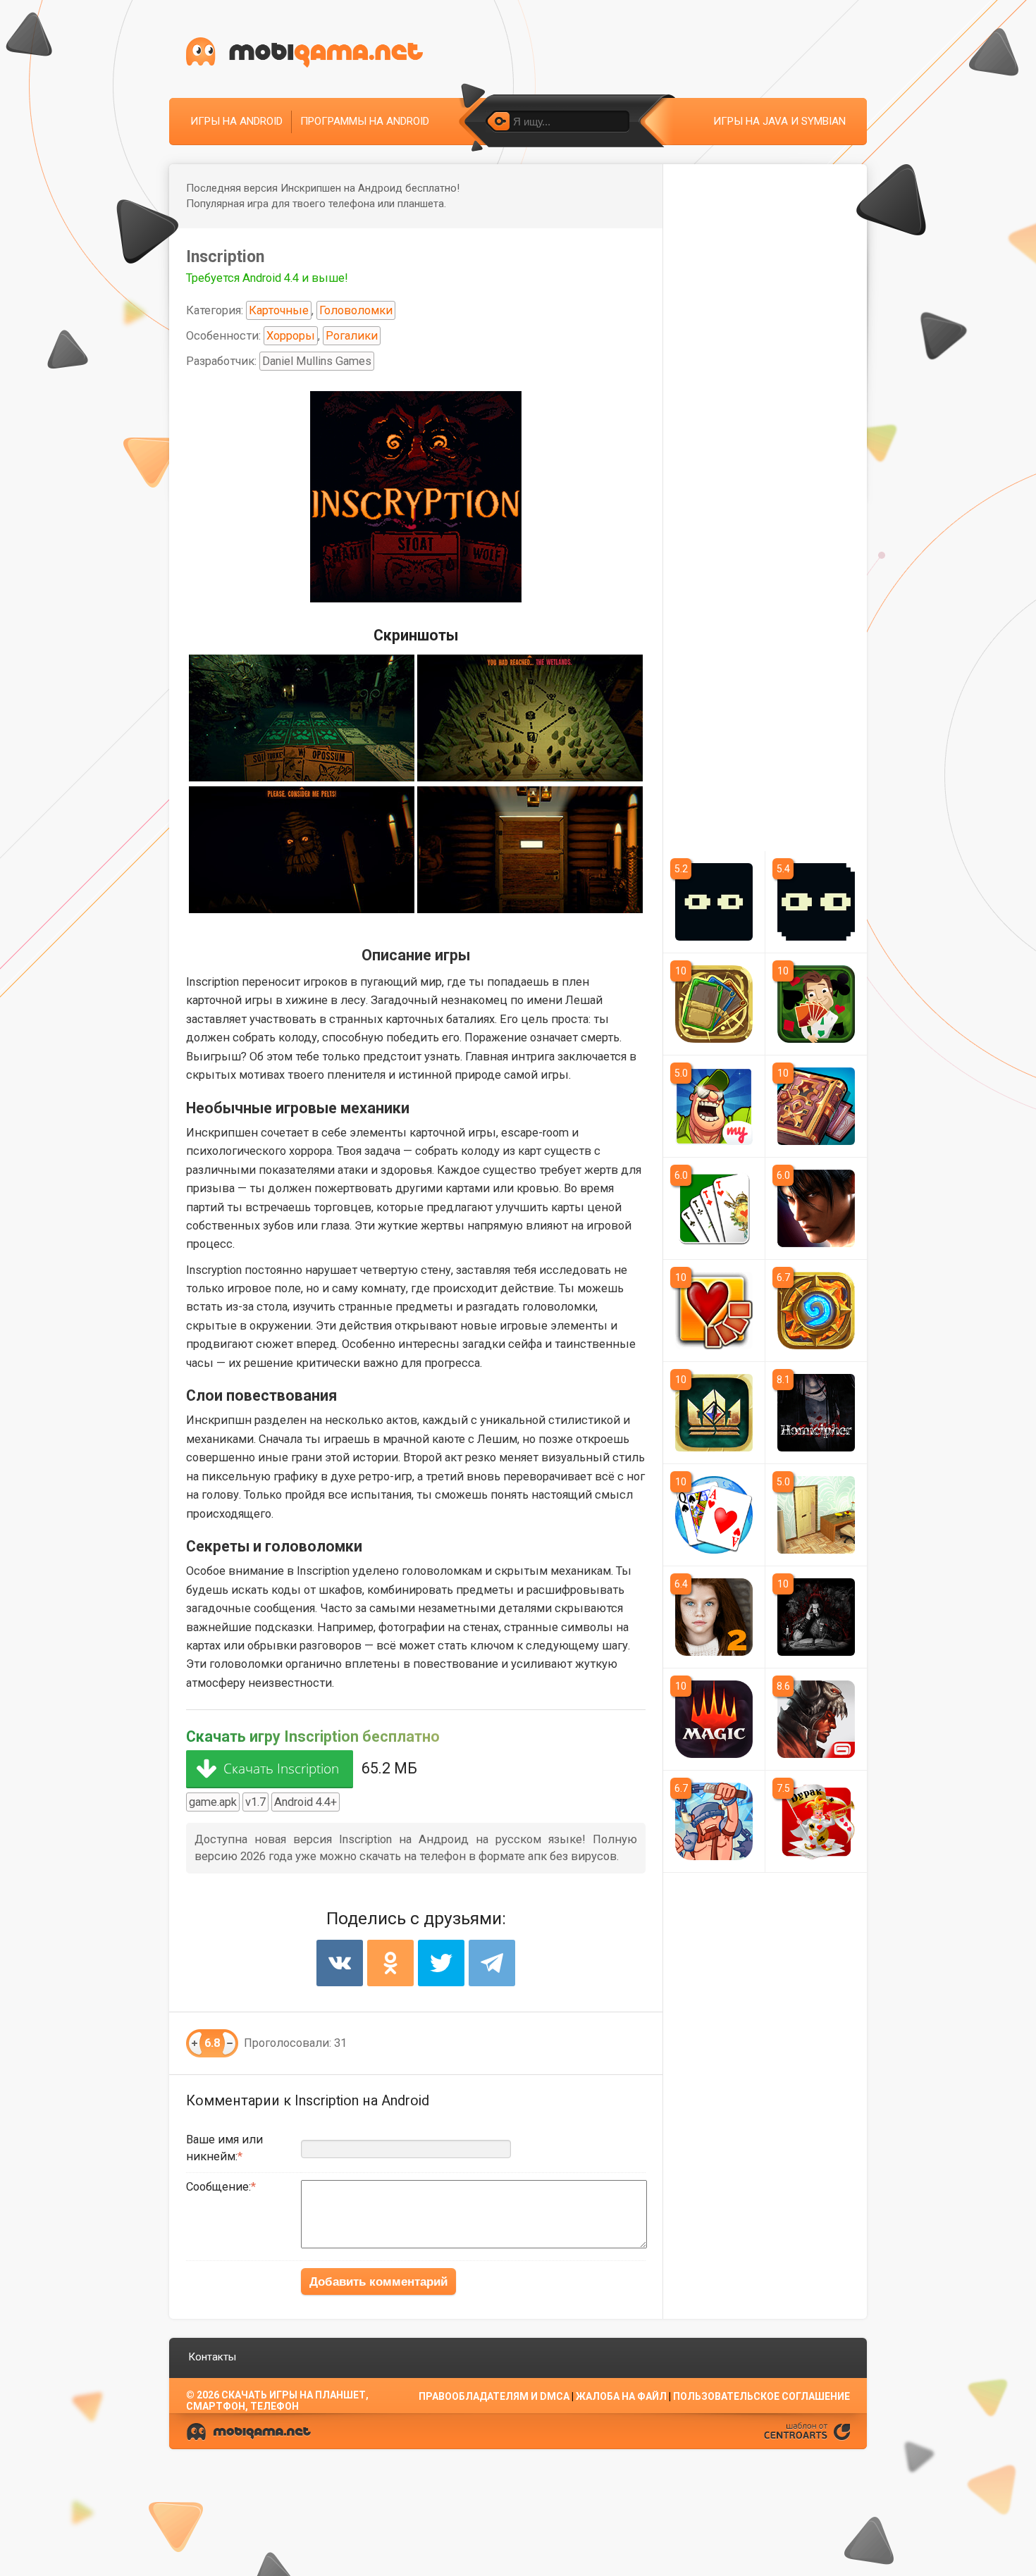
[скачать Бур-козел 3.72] (714, 1208)
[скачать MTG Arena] (714, 1719)
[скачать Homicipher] (816, 1413)
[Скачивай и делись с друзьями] (304, 52)
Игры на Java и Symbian (779, 121)
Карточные (279, 310)
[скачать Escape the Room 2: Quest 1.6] (714, 1617)
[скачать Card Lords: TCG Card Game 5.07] (714, 1004)
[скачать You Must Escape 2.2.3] (816, 1515)
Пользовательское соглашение (761, 2396)
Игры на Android (236, 121)
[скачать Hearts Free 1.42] (714, 1311)
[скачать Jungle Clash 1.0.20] (714, 1106)
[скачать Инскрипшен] (714, 902)
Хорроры (291, 336)
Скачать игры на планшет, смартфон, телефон (277, 2401)
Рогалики (352, 336)
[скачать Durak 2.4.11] (816, 1004)
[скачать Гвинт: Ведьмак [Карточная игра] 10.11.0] (714, 1413)
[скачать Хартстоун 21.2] (816, 1311)
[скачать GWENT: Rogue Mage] (816, 1617)
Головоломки (356, 310)
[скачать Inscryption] (816, 902)
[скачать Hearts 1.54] (714, 1515)
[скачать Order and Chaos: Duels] (816, 1719)
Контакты (212, 2357)
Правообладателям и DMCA (494, 2396)
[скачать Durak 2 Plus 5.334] (816, 1821)
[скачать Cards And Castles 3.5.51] (714, 1821)
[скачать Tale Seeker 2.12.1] (816, 1106)
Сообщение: (218, 2187)
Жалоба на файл (621, 2396)
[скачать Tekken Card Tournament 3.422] (816, 1208)
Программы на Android (365, 121)
